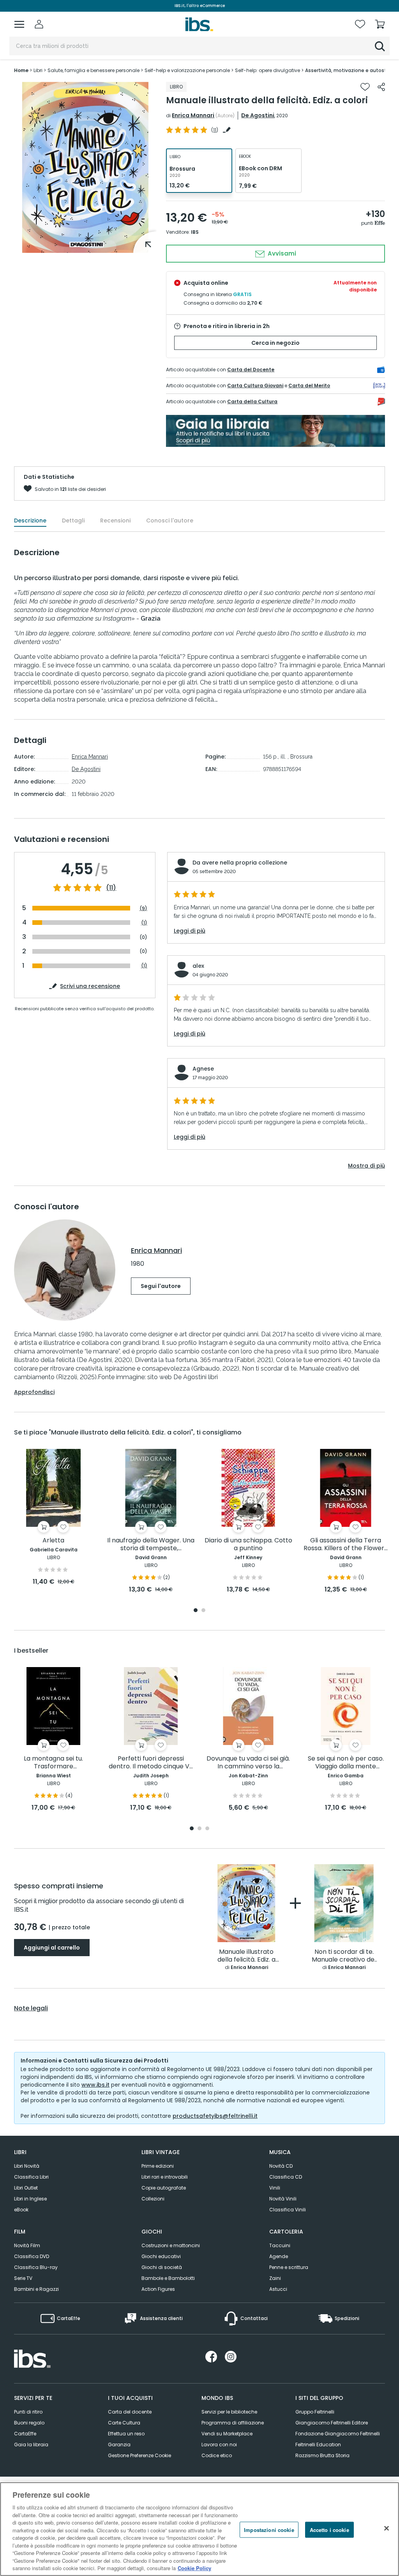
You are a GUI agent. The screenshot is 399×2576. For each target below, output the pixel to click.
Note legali (31, 2008)
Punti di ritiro (28, 2412)
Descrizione (30, 520)
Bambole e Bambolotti (168, 2278)
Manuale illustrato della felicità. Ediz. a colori (246, 1956)
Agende (279, 2256)
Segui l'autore (161, 1286)
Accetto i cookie (329, 2529)
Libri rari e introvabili (165, 2177)
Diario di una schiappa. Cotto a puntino (248, 1545)
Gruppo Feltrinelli (315, 2412)
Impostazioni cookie (269, 2529)
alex (198, 966)
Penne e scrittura (289, 2267)
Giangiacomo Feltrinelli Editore (332, 2423)
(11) (111, 888)
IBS (195, 232)
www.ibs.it (95, 2085)
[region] (199, 2529)
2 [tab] (203, 1611)
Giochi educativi (161, 2256)
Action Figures (158, 2289)
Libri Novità (27, 2166)
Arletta (53, 1541)
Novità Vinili (283, 2199)
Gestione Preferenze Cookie (139, 2455)
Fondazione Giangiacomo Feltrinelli (338, 2434)
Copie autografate (164, 2188)
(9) (143, 908)
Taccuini (280, 2245)
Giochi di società (162, 2267)
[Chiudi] (387, 2528)
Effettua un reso (126, 2434)
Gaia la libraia (31, 2445)
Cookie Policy (194, 2568)
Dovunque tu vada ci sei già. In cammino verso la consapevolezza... (248, 1763)
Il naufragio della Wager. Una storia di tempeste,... (151, 1545)
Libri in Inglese (30, 2199)
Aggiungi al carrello (52, 1948)
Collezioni (153, 2199)
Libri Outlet (26, 2188)
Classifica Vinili (288, 2210)
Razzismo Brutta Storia (322, 2455)
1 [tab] (196, 1611)
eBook (21, 2210)
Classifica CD (286, 2177)
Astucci (278, 2289)
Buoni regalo (29, 2423)
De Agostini (258, 115)
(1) (144, 923)
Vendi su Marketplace (227, 2434)
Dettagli (73, 520)
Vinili (275, 2188)
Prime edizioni (158, 2166)
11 (215, 130)
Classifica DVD (32, 2256)
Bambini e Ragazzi (36, 2289)
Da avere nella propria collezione (240, 863)
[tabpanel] (53, 1518)
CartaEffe (25, 2434)
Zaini (275, 2278)
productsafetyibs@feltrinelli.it (215, 2116)
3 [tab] (207, 1829)
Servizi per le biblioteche (229, 2412)
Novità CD (281, 2166)
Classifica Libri (31, 2177)
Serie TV (23, 2278)
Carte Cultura (124, 2423)
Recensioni (115, 520)
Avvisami (281, 253)
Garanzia (119, 2445)
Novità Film (27, 2245)
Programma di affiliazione (233, 2423)
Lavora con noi (219, 2445)
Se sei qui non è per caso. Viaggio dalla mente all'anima (346, 1763)
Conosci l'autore (170, 520)
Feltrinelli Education (318, 2445)
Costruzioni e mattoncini (171, 2245)
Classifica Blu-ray (36, 2267)
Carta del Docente (251, 370)
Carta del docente (130, 2412)
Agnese (203, 1069)
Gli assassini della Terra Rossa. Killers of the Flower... (346, 1545)
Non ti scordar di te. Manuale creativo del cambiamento (344, 1956)
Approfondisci (34, 1392)
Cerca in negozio (275, 343)
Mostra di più (366, 1166)
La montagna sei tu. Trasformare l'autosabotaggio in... (53, 1763)
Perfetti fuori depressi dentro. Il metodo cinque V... (151, 1763)
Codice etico (217, 2455)
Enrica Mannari (193, 115)
